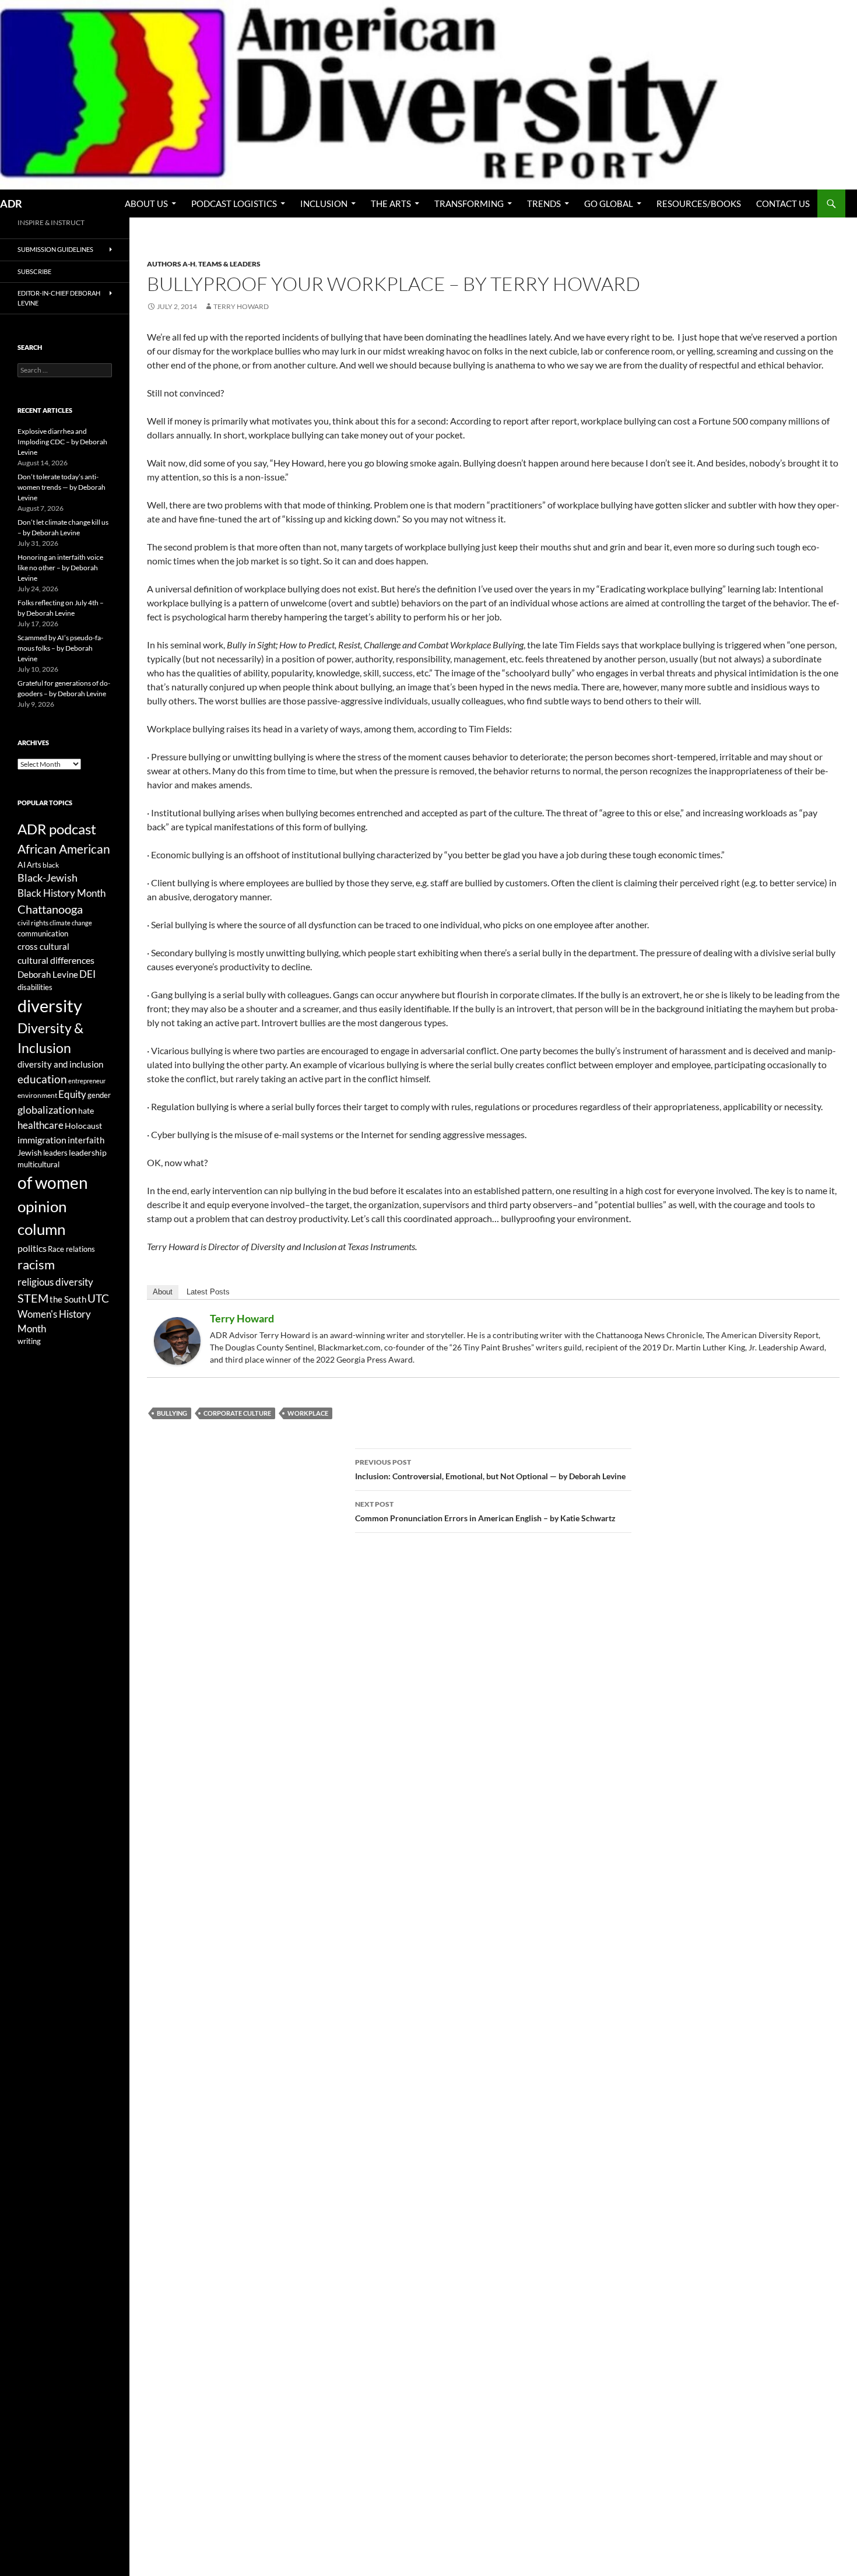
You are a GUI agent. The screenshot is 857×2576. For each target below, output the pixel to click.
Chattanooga (50, 909)
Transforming (469, 203)
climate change (71, 923)
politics (32, 1248)
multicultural (38, 1164)
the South (68, 1299)
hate (86, 1111)
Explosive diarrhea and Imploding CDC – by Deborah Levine (62, 442)
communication (43, 933)
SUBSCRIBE (34, 271)
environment (37, 1095)
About (163, 1292)
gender (99, 1095)
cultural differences (56, 960)
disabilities (35, 987)
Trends (544, 203)
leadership (88, 1152)
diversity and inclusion (60, 1064)
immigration (42, 1140)
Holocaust (83, 1126)
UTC (98, 1298)
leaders (55, 1153)
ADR (11, 203)
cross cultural (43, 946)
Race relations (71, 1249)
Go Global (609, 203)
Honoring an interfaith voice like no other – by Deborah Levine (60, 568)
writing (29, 1341)
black (51, 865)
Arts (34, 865)
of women (53, 1183)
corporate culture (237, 1413)
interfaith (86, 1140)
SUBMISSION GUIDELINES (55, 249)
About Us (146, 203)
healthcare (41, 1125)
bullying (172, 1413)
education (42, 1079)
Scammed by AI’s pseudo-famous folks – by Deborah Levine (60, 648)
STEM (33, 1298)
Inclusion (324, 203)
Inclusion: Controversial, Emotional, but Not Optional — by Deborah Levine (490, 1469)
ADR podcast (57, 829)
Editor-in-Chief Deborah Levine (59, 298)
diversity (50, 1006)
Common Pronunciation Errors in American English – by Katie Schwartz (485, 1511)
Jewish (30, 1153)
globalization (47, 1110)
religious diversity (55, 1282)
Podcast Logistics (234, 203)
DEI (87, 974)
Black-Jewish (48, 878)
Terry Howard (241, 306)
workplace (308, 1413)
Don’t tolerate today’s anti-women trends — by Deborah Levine (62, 487)
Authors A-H (171, 264)
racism (36, 1264)
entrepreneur (87, 1081)
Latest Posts (208, 1292)
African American (64, 849)
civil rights (33, 923)
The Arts (391, 203)
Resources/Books (699, 203)
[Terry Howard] (177, 1340)
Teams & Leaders (229, 264)
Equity (72, 1094)
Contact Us (783, 203)
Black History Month (62, 893)
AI (22, 865)
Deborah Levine (48, 975)
